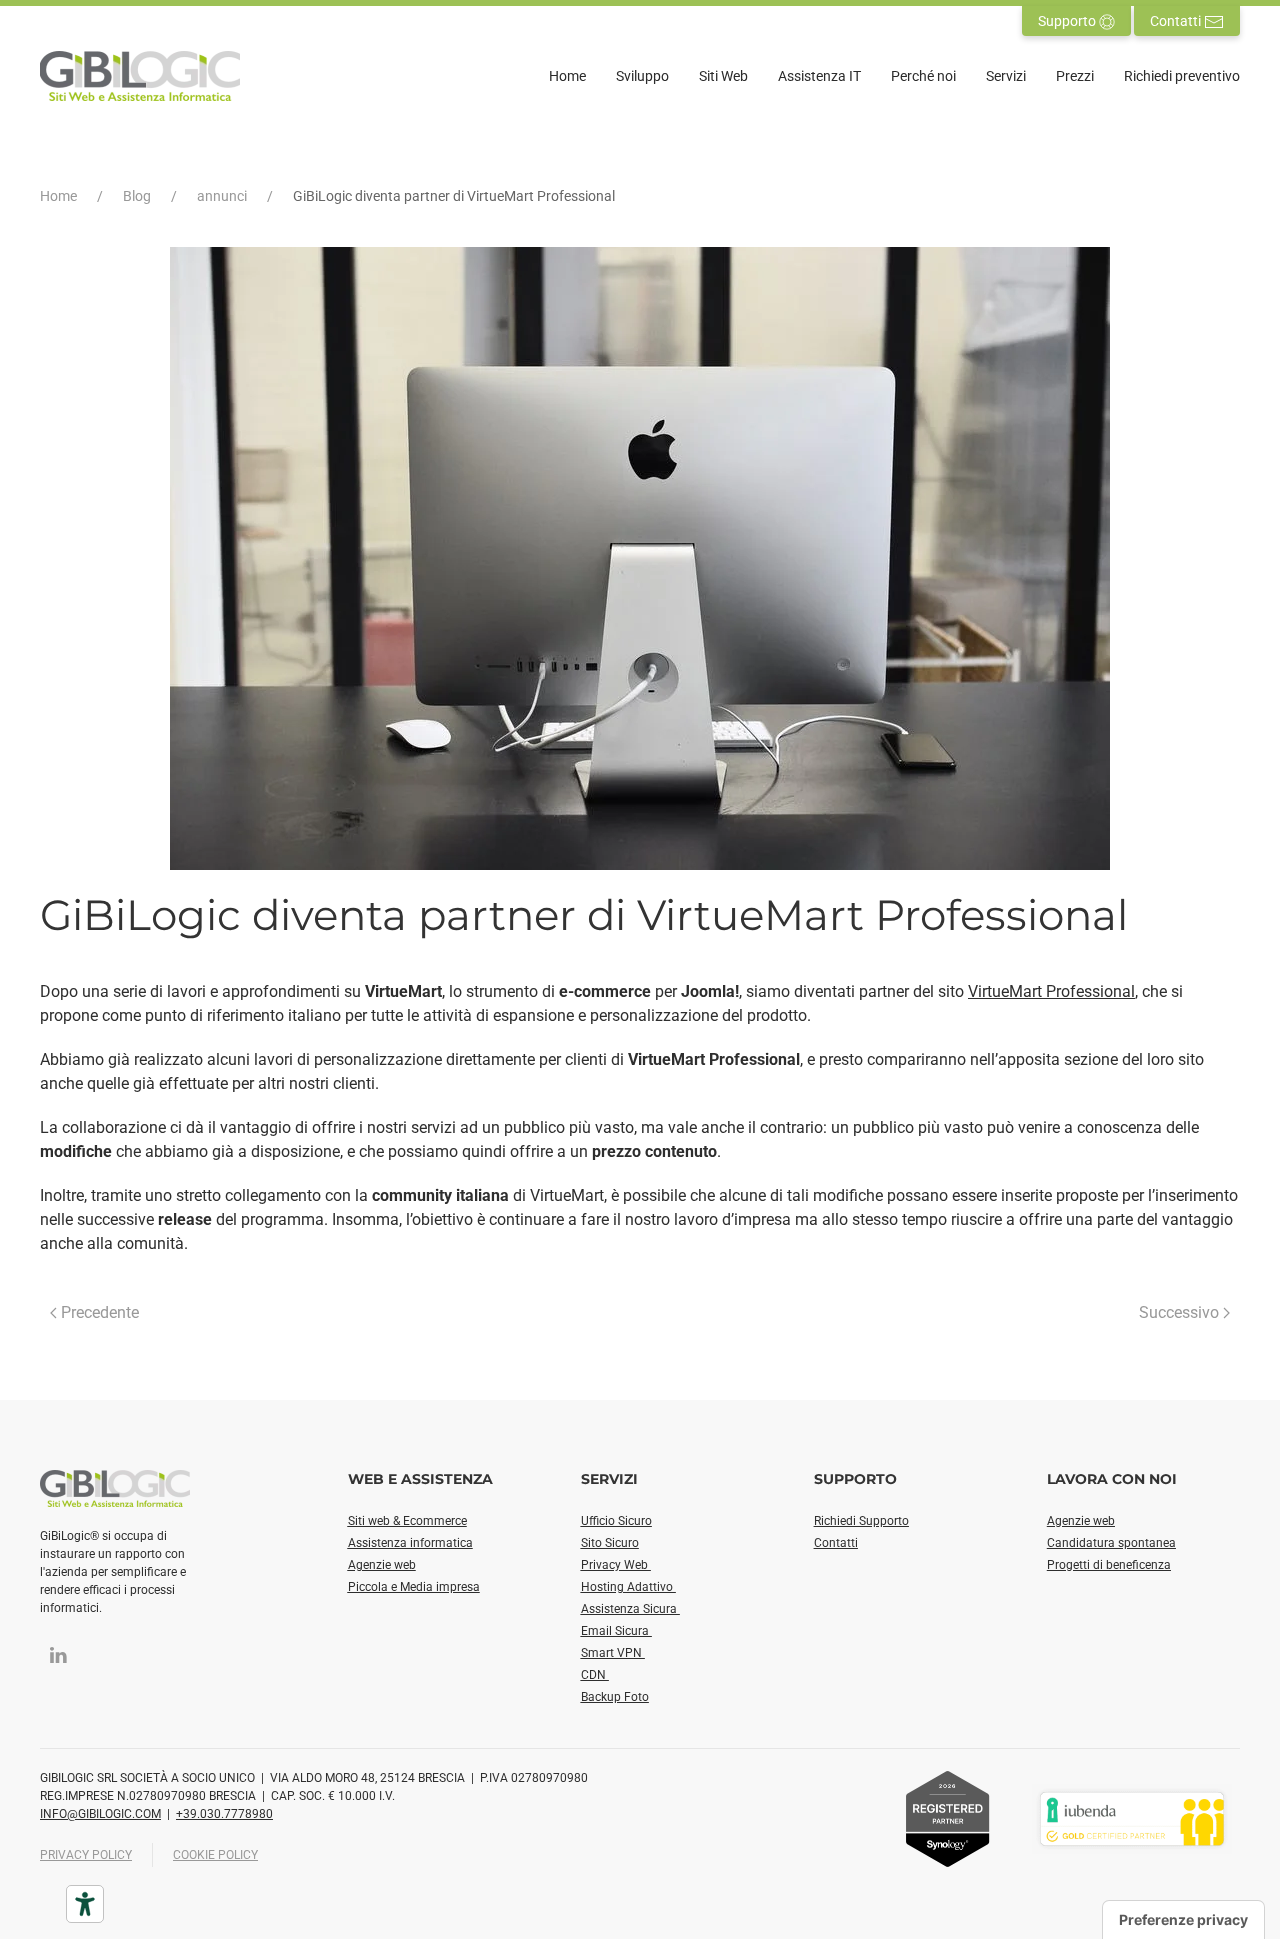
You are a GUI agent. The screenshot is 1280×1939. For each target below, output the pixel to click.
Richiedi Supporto (861, 1521)
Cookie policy (215, 1855)
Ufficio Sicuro (616, 1521)
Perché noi (923, 76)
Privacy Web (616, 1565)
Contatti (1177, 21)
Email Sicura (616, 1631)
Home (567, 76)
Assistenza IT (819, 76)
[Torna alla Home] (140, 76)
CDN (595, 1675)
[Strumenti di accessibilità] (85, 1904)
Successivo (1179, 1312)
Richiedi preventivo (1182, 76)
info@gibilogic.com (100, 1814)
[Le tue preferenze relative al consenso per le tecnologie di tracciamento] (1183, 1920)
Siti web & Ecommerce (407, 1521)
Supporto (1068, 21)
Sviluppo (642, 76)
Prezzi (1075, 76)
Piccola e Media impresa (414, 1587)
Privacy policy (86, 1855)
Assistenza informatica (410, 1543)
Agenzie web (382, 1565)
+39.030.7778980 (224, 1814)
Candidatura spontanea (1111, 1543)
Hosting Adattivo (628, 1587)
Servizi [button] (1006, 76)
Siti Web (723, 76)
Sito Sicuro (610, 1543)
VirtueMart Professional (1051, 991)
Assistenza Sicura (630, 1609)
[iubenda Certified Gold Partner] (1132, 1817)
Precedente (100, 1312)
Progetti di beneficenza (1109, 1565)
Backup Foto (615, 1697)
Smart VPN (613, 1653)
